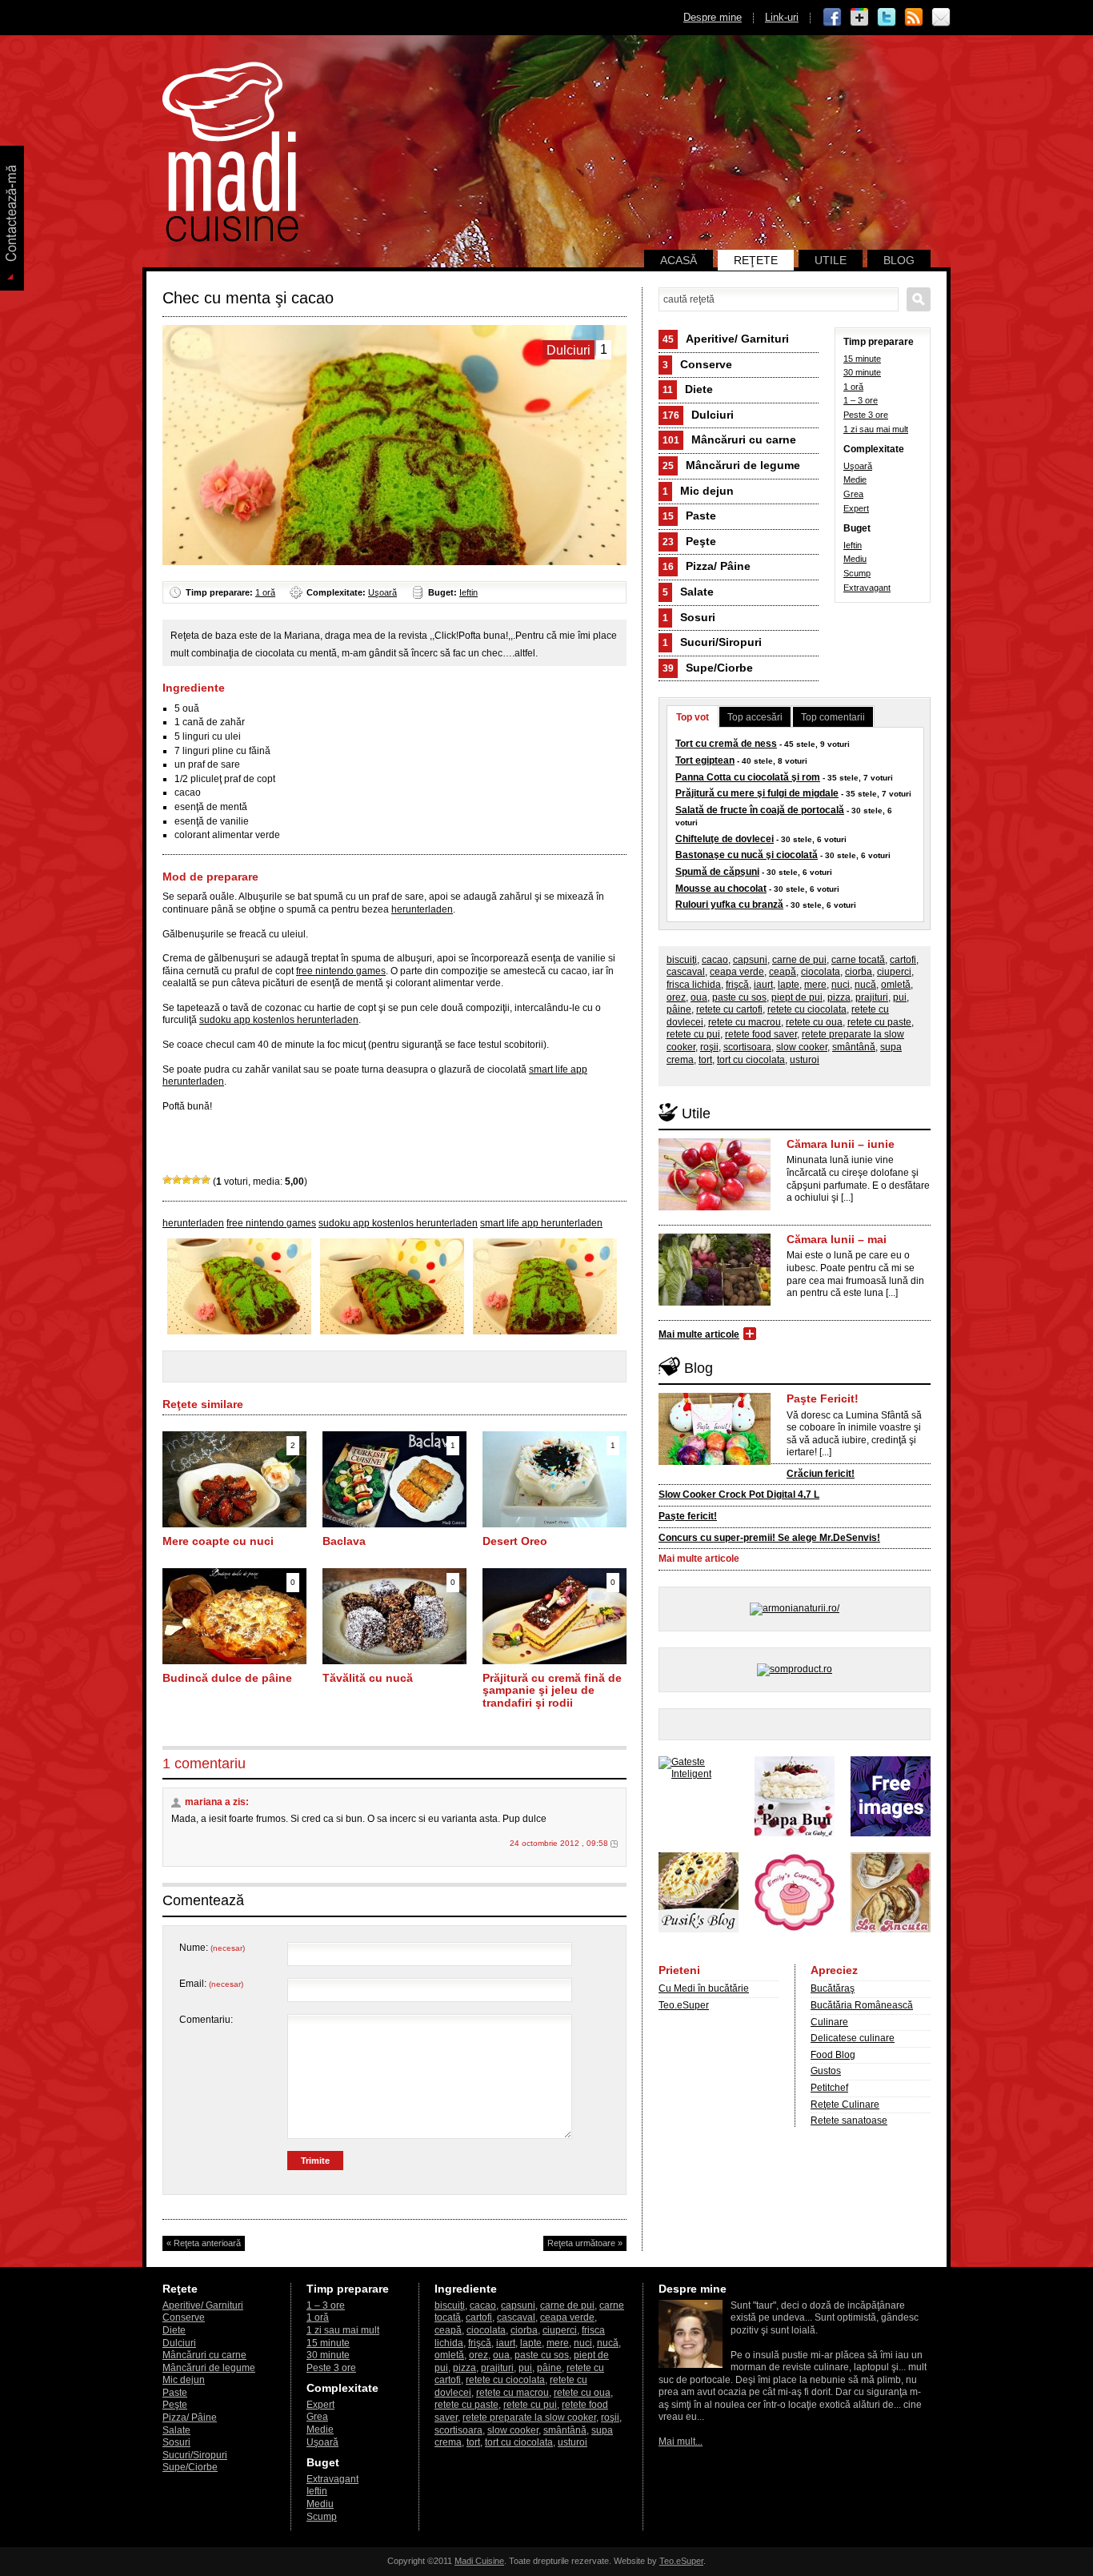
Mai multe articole (699, 1334)
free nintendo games (341, 971)
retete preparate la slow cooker (529, 2418)
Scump (857, 573)
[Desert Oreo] (555, 1524)
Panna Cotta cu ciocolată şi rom (748, 777)
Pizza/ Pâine (707, 566)
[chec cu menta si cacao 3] (239, 1331)
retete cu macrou (745, 1022)
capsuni (750, 960)
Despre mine (713, 17)
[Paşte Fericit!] (715, 1462)
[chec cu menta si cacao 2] (392, 1331)
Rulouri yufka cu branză (729, 905)
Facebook (832, 18)
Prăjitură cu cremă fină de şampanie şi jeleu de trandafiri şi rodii (552, 1690)
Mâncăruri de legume (731, 465)
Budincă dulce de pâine (227, 1678)
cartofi (903, 960)
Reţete (756, 260)
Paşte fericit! (688, 1516)
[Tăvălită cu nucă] (394, 1661)
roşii (709, 1047)
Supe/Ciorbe (708, 668)
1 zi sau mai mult (876, 429)
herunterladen (422, 909)
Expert (856, 508)
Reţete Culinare (845, 2105)
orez (676, 997)
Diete (688, 389)
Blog (899, 260)
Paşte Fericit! (823, 1398)
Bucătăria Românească (862, 2005)
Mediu (855, 559)
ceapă (783, 972)
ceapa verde (737, 972)
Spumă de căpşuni (717, 872)
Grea (853, 494)
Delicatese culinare (853, 2038)
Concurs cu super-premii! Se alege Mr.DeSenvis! (769, 1538)
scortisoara (747, 1047)
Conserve (697, 364)
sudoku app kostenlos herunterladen (279, 1020)
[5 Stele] (206, 1180)
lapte (789, 985)
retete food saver (761, 1034)
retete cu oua (814, 1022)
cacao (715, 960)
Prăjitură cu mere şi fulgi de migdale (757, 793)
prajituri (872, 997)
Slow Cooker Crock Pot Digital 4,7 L (739, 1495)
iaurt (763, 985)
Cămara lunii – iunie (841, 1144)
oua (699, 997)
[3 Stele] (186, 1180)
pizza (839, 997)
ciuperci (894, 972)
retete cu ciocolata (807, 1009)
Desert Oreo (515, 1541)
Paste (689, 516)
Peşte (689, 541)
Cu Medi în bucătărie (704, 1988)
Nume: (212, 1948)
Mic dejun (698, 491)
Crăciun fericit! (821, 1474)
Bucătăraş (833, 1988)
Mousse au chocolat (721, 889)
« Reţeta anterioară (204, 2243)
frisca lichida (694, 985)
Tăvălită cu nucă (368, 1678)
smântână (854, 1047)
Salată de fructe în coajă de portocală (760, 810)
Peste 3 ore (866, 415)
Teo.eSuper (684, 2005)
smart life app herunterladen (541, 1223)
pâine (679, 1009)
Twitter (887, 18)
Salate (688, 592)
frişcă (737, 985)
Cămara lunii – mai (837, 1239)
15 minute (862, 359)
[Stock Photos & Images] (891, 1833)
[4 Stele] (196, 1180)
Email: (211, 1984)
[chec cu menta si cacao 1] (545, 1331)
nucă (865, 985)
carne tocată (858, 960)
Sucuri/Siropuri (712, 642)
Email (941, 18)
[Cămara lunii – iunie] (715, 1207)
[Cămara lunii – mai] (715, 1302)
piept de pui (797, 997)
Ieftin (468, 592)
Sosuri (689, 617)
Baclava (344, 1541)
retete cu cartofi (729, 1009)
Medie (855, 479)
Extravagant (867, 588)
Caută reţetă (919, 299)
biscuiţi (682, 960)
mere (815, 985)
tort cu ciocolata (751, 1060)
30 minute (862, 372)
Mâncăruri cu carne (729, 439)
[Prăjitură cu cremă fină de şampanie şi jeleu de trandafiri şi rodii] (555, 1661)
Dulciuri (698, 415)
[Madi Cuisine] (230, 239)
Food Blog (833, 2055)
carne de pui (799, 960)
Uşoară (382, 592)
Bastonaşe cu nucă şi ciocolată (747, 855)
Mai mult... (681, 2442)
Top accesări (755, 717)
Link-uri (782, 17)
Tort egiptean (705, 760)
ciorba (859, 972)
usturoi (805, 1060)
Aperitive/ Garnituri (726, 339)
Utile (831, 260)
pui (900, 997)
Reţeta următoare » (585, 2243)
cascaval (686, 972)
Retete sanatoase (849, 2121)
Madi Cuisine (479, 2561)
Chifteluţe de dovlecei (725, 839)
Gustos (826, 2071)
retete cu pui (693, 1034)
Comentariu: (206, 2020)
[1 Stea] (167, 1180)
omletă (896, 985)
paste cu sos (739, 997)
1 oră (265, 592)
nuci (841, 985)
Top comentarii (833, 717)
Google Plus (859, 18)
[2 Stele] (177, 1180)
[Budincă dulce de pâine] (234, 1661)
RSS (914, 18)
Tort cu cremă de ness (726, 744)
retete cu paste (879, 1022)
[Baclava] (394, 1524)
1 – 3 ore (861, 400)
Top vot (693, 717)
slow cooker (802, 1047)
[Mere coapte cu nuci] (234, 1524)
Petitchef (829, 2088)
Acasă (679, 260)
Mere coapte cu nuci (218, 1541)
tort (705, 1060)
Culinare (829, 2022)
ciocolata (821, 972)
